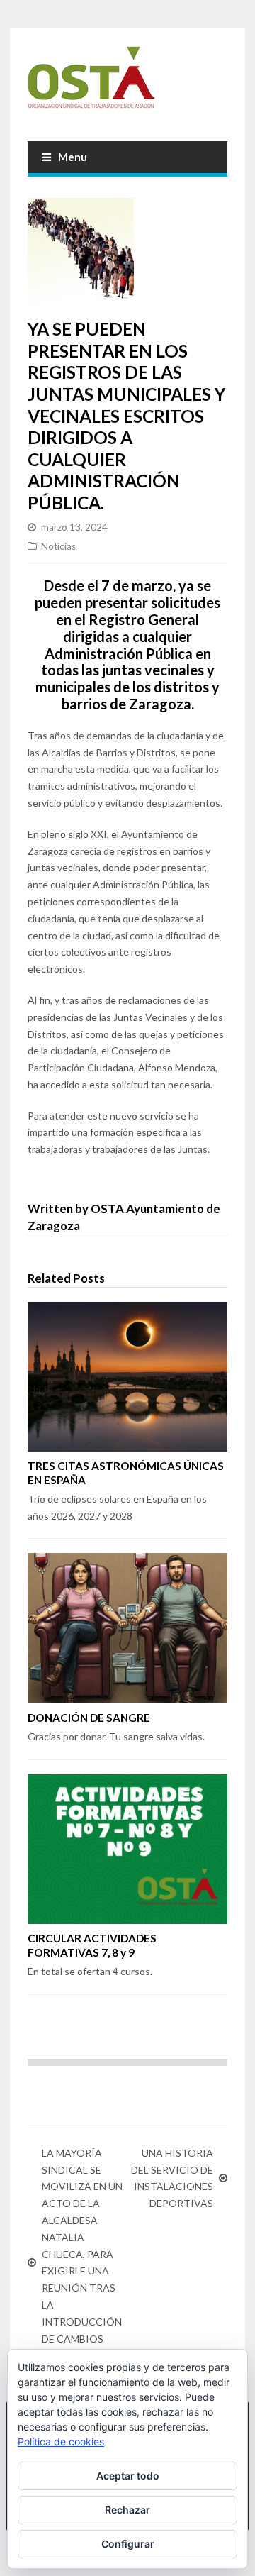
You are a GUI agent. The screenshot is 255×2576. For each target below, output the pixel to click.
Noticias (58, 546)
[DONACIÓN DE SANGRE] (127, 1628)
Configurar (128, 2544)
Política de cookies (61, 2442)
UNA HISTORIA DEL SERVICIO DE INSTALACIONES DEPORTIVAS (172, 2178)
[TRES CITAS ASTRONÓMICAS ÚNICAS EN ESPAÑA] (127, 1377)
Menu (73, 157)
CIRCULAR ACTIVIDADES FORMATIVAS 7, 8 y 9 (92, 1945)
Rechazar (127, 2510)
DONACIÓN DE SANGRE (89, 1718)
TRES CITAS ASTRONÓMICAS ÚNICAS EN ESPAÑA (126, 1473)
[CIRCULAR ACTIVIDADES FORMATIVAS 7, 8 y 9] (127, 1849)
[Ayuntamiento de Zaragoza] (127, 83)
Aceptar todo (128, 2476)
